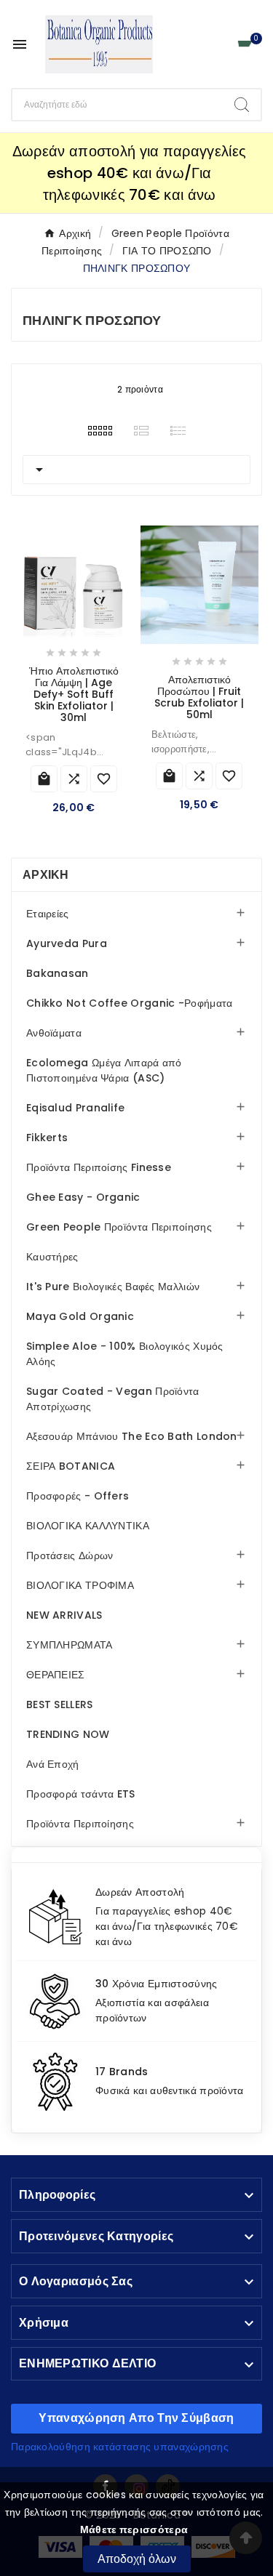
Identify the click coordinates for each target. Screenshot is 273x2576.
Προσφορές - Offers (78, 1496)
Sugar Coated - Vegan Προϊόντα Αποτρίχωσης (113, 1399)
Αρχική (46, 875)
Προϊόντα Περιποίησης (80, 1824)
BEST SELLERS (60, 1704)
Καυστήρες (52, 1257)
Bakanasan (58, 973)
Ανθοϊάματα (54, 1033)
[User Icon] (219, 45)
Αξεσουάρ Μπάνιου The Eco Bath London (132, 1436)
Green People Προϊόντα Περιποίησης (119, 1227)
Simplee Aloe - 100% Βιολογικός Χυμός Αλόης (125, 1354)
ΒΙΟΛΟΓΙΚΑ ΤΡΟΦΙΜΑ (80, 1585)
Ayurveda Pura (67, 943)
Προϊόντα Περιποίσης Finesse (99, 1167)
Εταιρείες (48, 914)
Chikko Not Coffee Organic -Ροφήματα (130, 1003)
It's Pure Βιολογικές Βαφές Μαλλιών (113, 1287)
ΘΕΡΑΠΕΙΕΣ (56, 1675)
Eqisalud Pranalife (75, 1108)
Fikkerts (47, 1138)
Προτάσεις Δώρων (70, 1555)
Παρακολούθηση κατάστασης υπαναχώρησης (120, 2447)
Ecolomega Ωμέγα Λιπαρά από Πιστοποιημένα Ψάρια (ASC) (104, 1070)
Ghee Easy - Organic (83, 1197)
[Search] (242, 105)
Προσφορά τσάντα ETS (81, 1794)
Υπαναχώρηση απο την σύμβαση (136, 2418)
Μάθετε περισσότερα (134, 2529)
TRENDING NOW (68, 1734)
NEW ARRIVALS (64, 1615)
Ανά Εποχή (53, 1764)
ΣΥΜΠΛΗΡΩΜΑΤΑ (70, 1645)
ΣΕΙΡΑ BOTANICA (71, 1466)
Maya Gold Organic (80, 1316)
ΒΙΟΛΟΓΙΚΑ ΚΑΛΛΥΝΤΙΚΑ (88, 1526)
